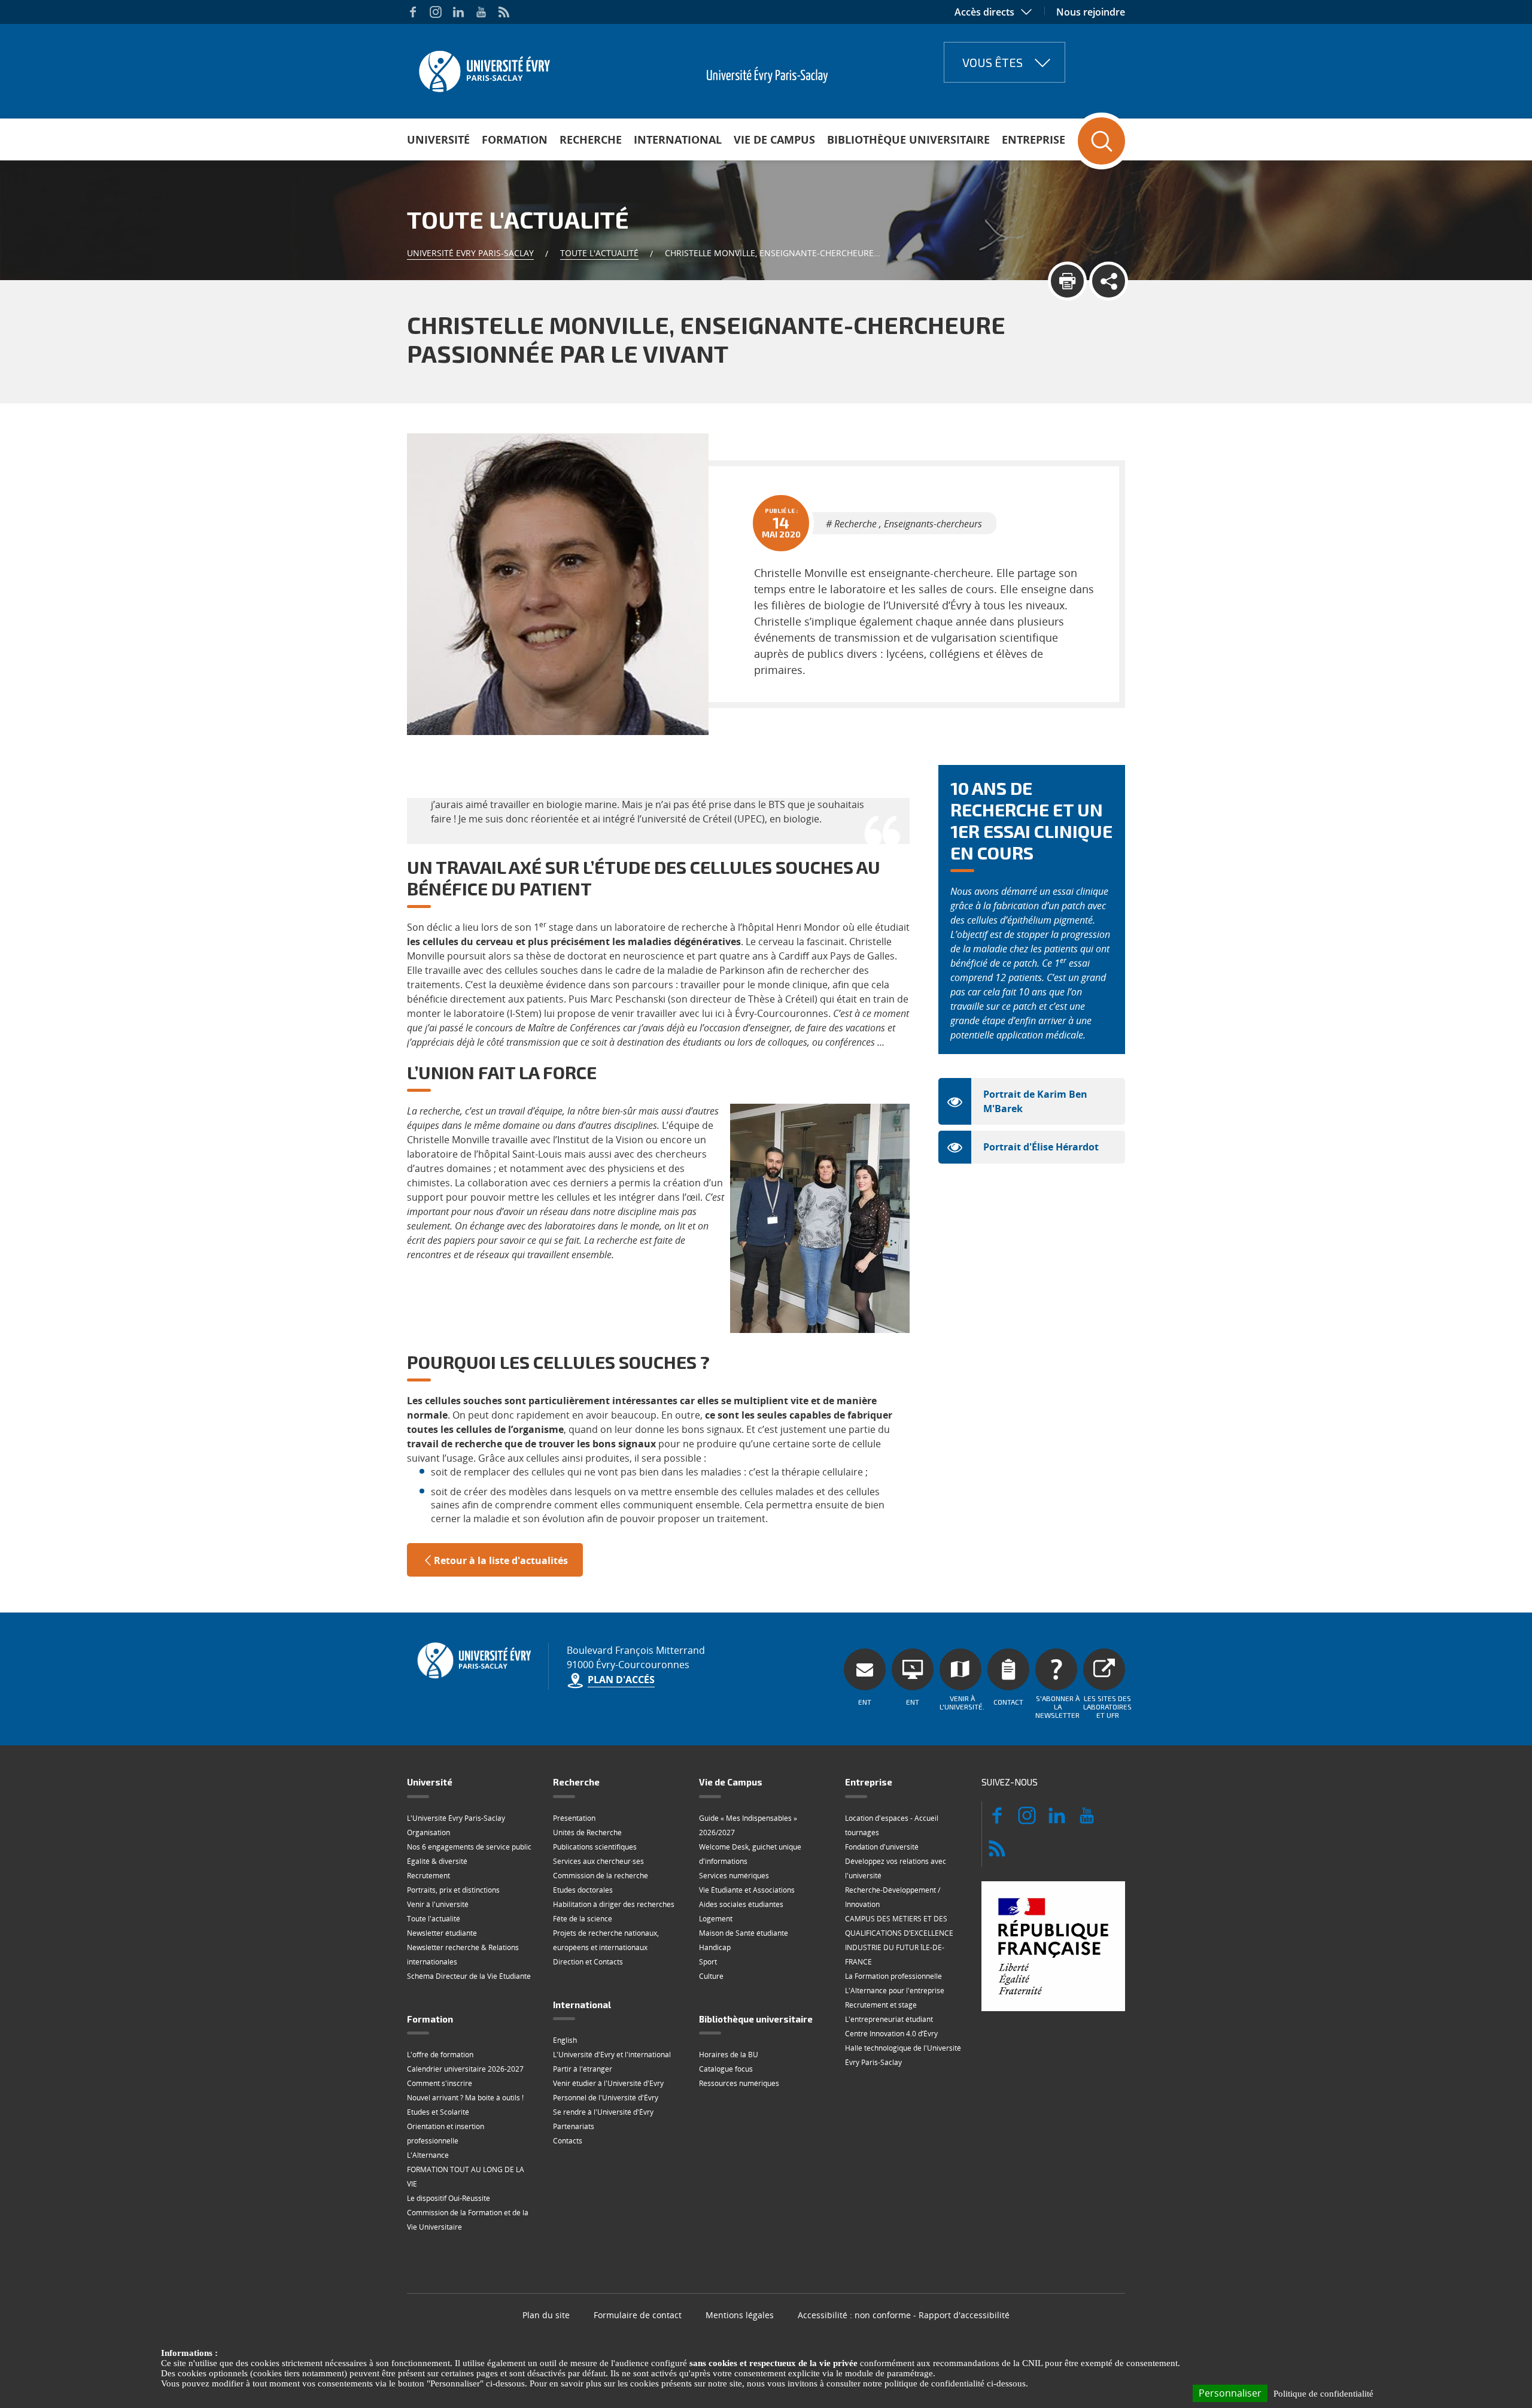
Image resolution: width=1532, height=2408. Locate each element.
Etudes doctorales (583, 1890)
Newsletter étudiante (442, 1933)
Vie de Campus (774, 139)
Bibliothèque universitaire (908, 139)
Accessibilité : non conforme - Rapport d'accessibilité (904, 2315)
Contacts (568, 2141)
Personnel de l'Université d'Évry (606, 2098)
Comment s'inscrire (440, 2083)
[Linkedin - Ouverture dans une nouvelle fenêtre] (458, 12)
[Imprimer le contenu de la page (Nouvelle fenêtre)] (1067, 281)
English (565, 2040)
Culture (711, 1976)
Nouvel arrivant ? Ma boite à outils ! (465, 2098)
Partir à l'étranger (583, 2069)
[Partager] (1109, 281)
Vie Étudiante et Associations (747, 1890)
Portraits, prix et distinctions (453, 1890)
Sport (708, 1962)
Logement (716, 1919)
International (678, 139)
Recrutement (428, 1876)
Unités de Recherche (587, 1832)
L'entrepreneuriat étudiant (889, 2019)
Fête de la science (583, 1919)
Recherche (591, 139)
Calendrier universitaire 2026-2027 (465, 2069)
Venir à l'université (438, 1904)
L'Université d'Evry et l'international (612, 2055)
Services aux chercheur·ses (598, 1861)
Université (438, 139)
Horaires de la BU (729, 2055)
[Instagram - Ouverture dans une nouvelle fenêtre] (436, 12)
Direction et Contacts (588, 1962)
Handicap (715, 1947)
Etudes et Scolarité (438, 2112)
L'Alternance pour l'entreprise (895, 1991)
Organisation (428, 1832)
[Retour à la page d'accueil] (483, 68)
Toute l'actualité (599, 253)
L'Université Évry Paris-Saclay (456, 1818)
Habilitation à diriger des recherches (614, 1904)
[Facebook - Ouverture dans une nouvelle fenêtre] (413, 12)
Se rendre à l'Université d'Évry (603, 2112)
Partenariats (574, 2126)
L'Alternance (428, 2155)
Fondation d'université (882, 1847)
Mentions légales (740, 2315)
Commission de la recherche (601, 1876)
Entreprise (1034, 139)
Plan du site (546, 2315)
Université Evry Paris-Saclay (470, 253)
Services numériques (734, 1876)
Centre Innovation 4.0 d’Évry (891, 2034)
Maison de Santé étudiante (744, 1933)
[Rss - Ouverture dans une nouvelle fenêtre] (504, 12)
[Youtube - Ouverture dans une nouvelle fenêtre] (481, 12)
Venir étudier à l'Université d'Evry (608, 2083)
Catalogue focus (726, 2069)
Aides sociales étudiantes (741, 1904)
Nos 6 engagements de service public (469, 1847)
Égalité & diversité (437, 1861)
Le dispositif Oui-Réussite (449, 2198)
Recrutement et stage (881, 2005)
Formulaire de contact (638, 2315)
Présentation (574, 1818)
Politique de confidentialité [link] (1323, 2394)
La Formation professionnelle (893, 1976)
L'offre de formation (440, 2055)
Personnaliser (1230, 2393)
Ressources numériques (739, 2083)
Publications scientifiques (595, 1847)
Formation (515, 139)
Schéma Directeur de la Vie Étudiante (469, 1976)
